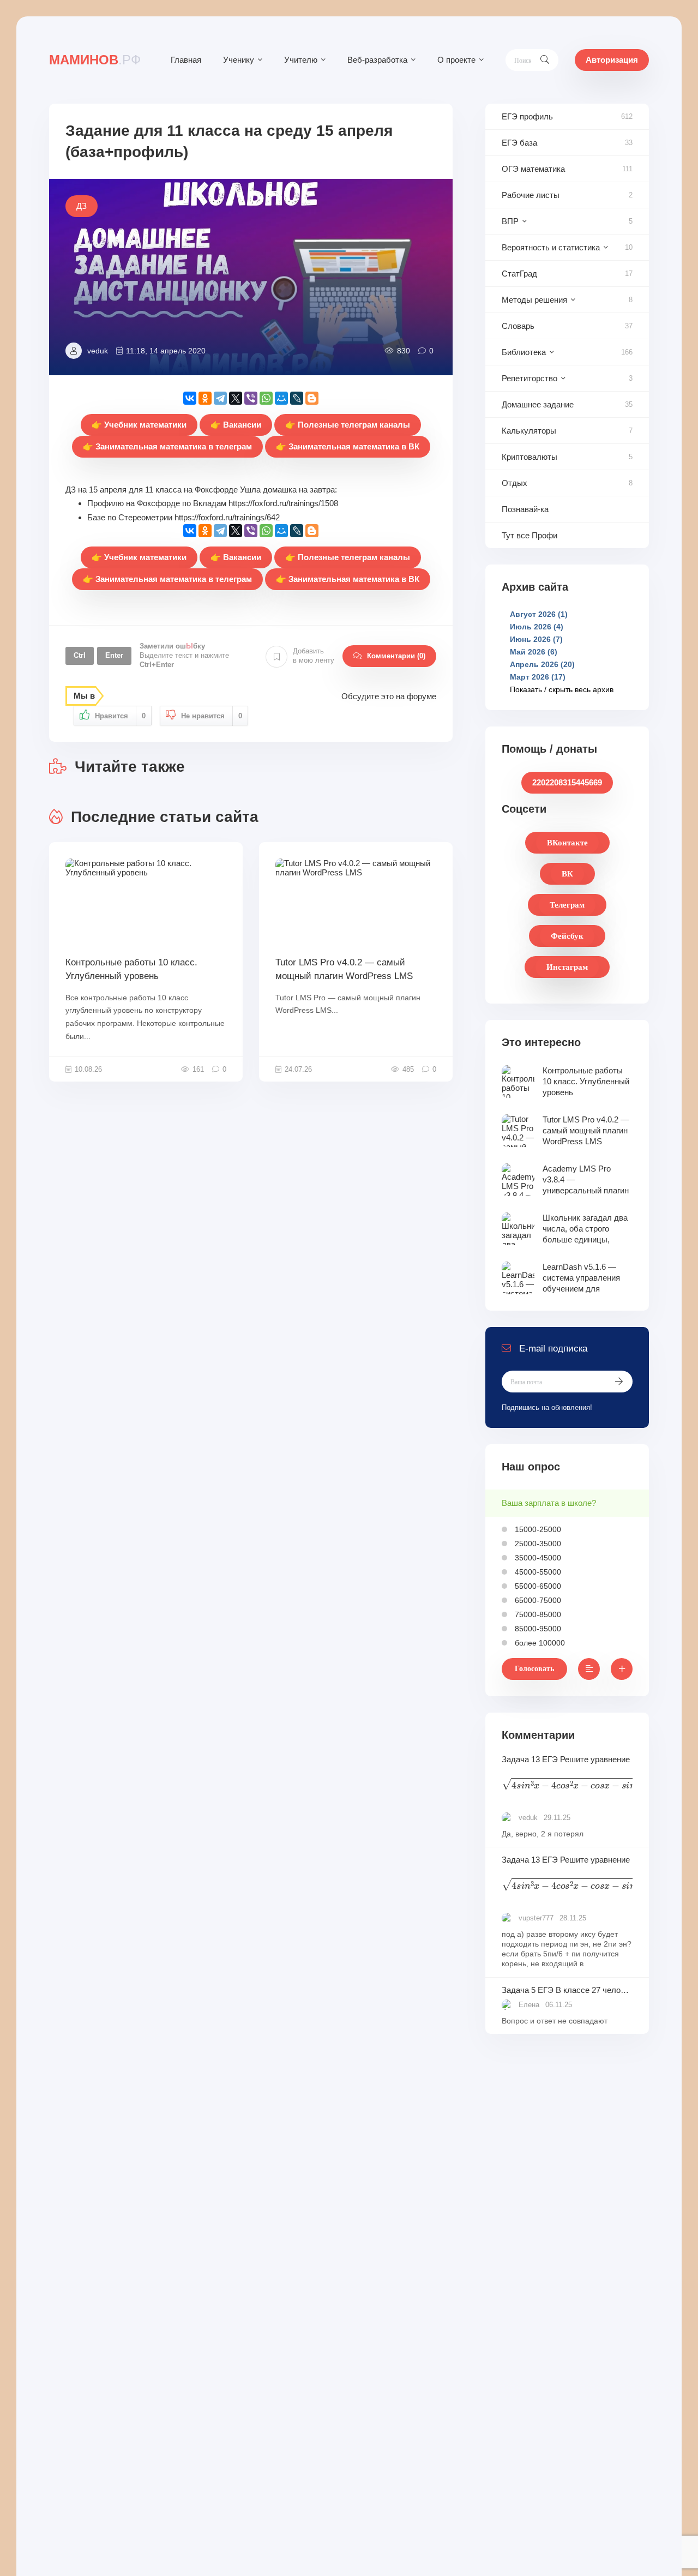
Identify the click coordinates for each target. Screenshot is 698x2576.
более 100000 (539, 1643)
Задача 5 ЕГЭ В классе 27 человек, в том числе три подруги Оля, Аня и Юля (567, 1990)
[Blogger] (312, 398)
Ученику (239, 60)
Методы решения (534, 300)
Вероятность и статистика (551, 247)
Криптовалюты (529, 457)
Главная (186, 60)
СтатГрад (519, 274)
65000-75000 (537, 1600)
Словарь (518, 326)
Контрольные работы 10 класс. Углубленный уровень (131, 969)
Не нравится (212, 716)
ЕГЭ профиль (527, 116)
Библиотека (524, 352)
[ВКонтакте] (190, 398)
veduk (98, 351)
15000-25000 (537, 1529)
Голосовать (534, 1669)
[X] (236, 398)
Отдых (515, 483)
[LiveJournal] (297, 398)
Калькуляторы (529, 431)
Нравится (120, 716)
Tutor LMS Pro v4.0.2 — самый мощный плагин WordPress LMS (344, 969)
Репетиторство (529, 378)
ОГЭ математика (533, 169)
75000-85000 (537, 1614)
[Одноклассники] (205, 398)
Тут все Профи (529, 535)
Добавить (314, 656)
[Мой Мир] (281, 398)
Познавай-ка (525, 509)
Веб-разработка (377, 60)
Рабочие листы (531, 195)
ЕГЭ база (519, 143)
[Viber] (251, 398)
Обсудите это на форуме (389, 696)
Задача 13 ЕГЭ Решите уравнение (567, 1775)
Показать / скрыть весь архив (562, 689)
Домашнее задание (538, 404)
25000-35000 (537, 1544)
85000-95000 (537, 1629)
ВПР (510, 221)
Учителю (301, 60)
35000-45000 (537, 1558)
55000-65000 (537, 1586)
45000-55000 (537, 1572)
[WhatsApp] (266, 398)
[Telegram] (220, 398)
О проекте (456, 60)
